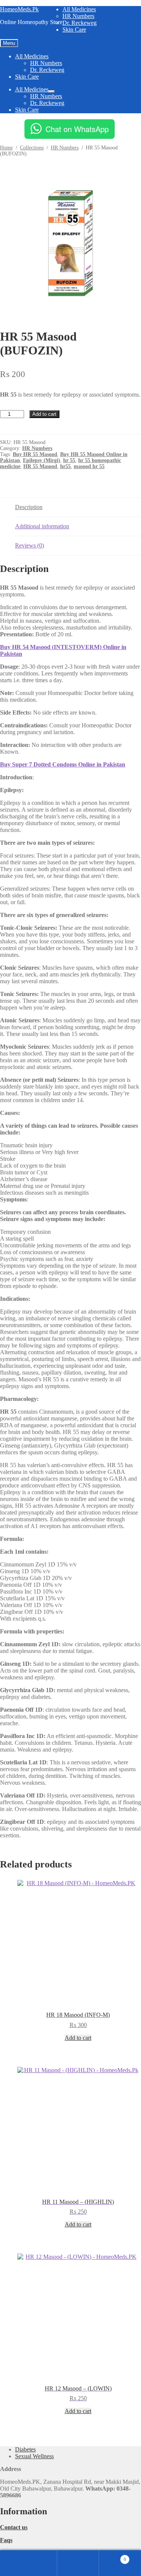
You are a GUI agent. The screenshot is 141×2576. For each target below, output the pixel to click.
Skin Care (74, 30)
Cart (112, 2556)
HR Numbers (78, 16)
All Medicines (79, 9)
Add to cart (44, 414)
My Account (36, 2563)
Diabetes (25, 2449)
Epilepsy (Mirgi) (42, 460)
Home (6, 148)
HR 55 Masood (40, 466)
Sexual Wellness (34, 2456)
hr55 (65, 466)
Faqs (6, 2540)
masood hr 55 (89, 466)
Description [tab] (29, 507)
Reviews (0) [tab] (30, 545)
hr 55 (69, 460)
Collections (32, 148)
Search (78, 2563)
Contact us (14, 2527)
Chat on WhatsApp (77, 129)
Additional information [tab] (42, 526)
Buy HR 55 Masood (35, 454)
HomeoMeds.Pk (19, 9)
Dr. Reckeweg (80, 23)
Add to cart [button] (78, 2038)
